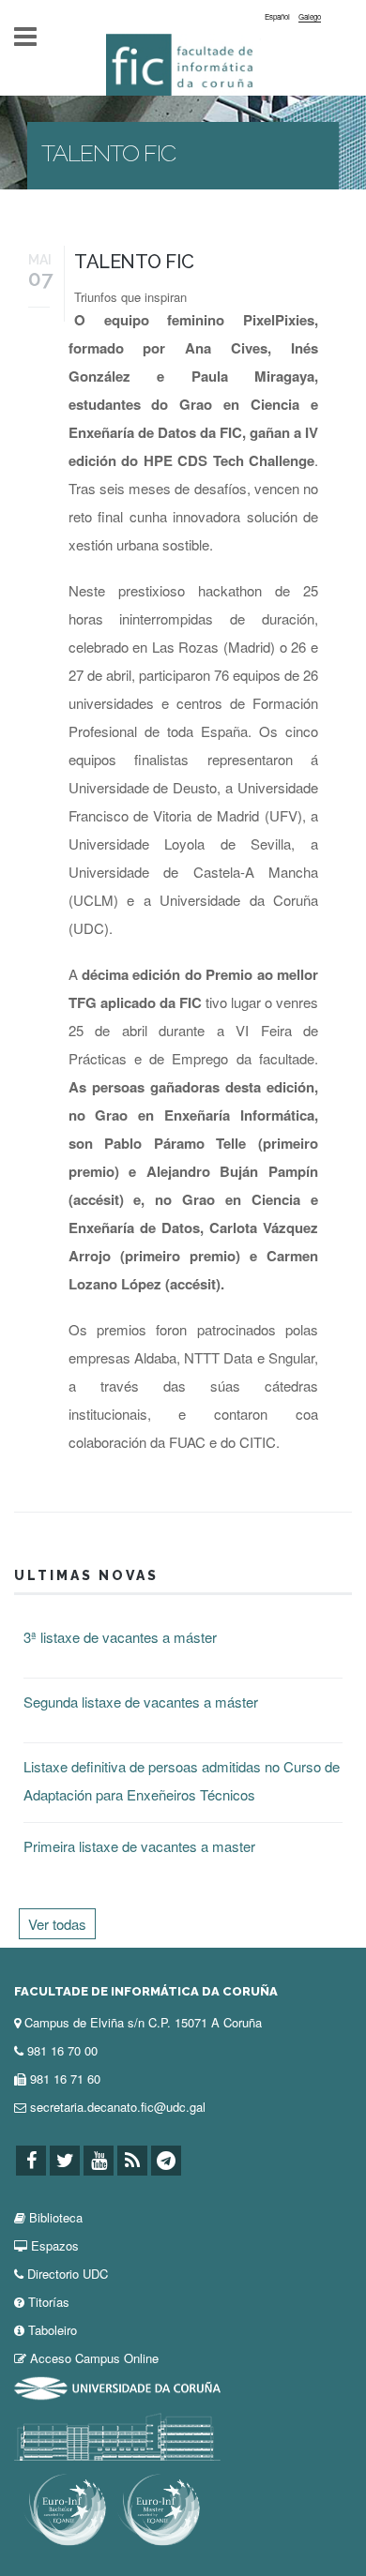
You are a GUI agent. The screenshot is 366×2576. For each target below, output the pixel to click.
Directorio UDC (68, 2274)
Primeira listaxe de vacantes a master (139, 1846)
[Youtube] (99, 2161)
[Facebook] (31, 2161)
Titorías (49, 2302)
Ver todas (57, 1924)
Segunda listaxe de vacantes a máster (141, 1702)
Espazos (55, 2245)
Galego (310, 16)
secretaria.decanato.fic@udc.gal (118, 2107)
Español (277, 16)
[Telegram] (166, 2161)
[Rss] (132, 2161)
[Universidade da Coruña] (117, 2386)
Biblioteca (56, 2217)
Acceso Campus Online (94, 2358)
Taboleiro (53, 2330)
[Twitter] (65, 2161)
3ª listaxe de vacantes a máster (120, 1637)
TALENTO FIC (134, 262)
